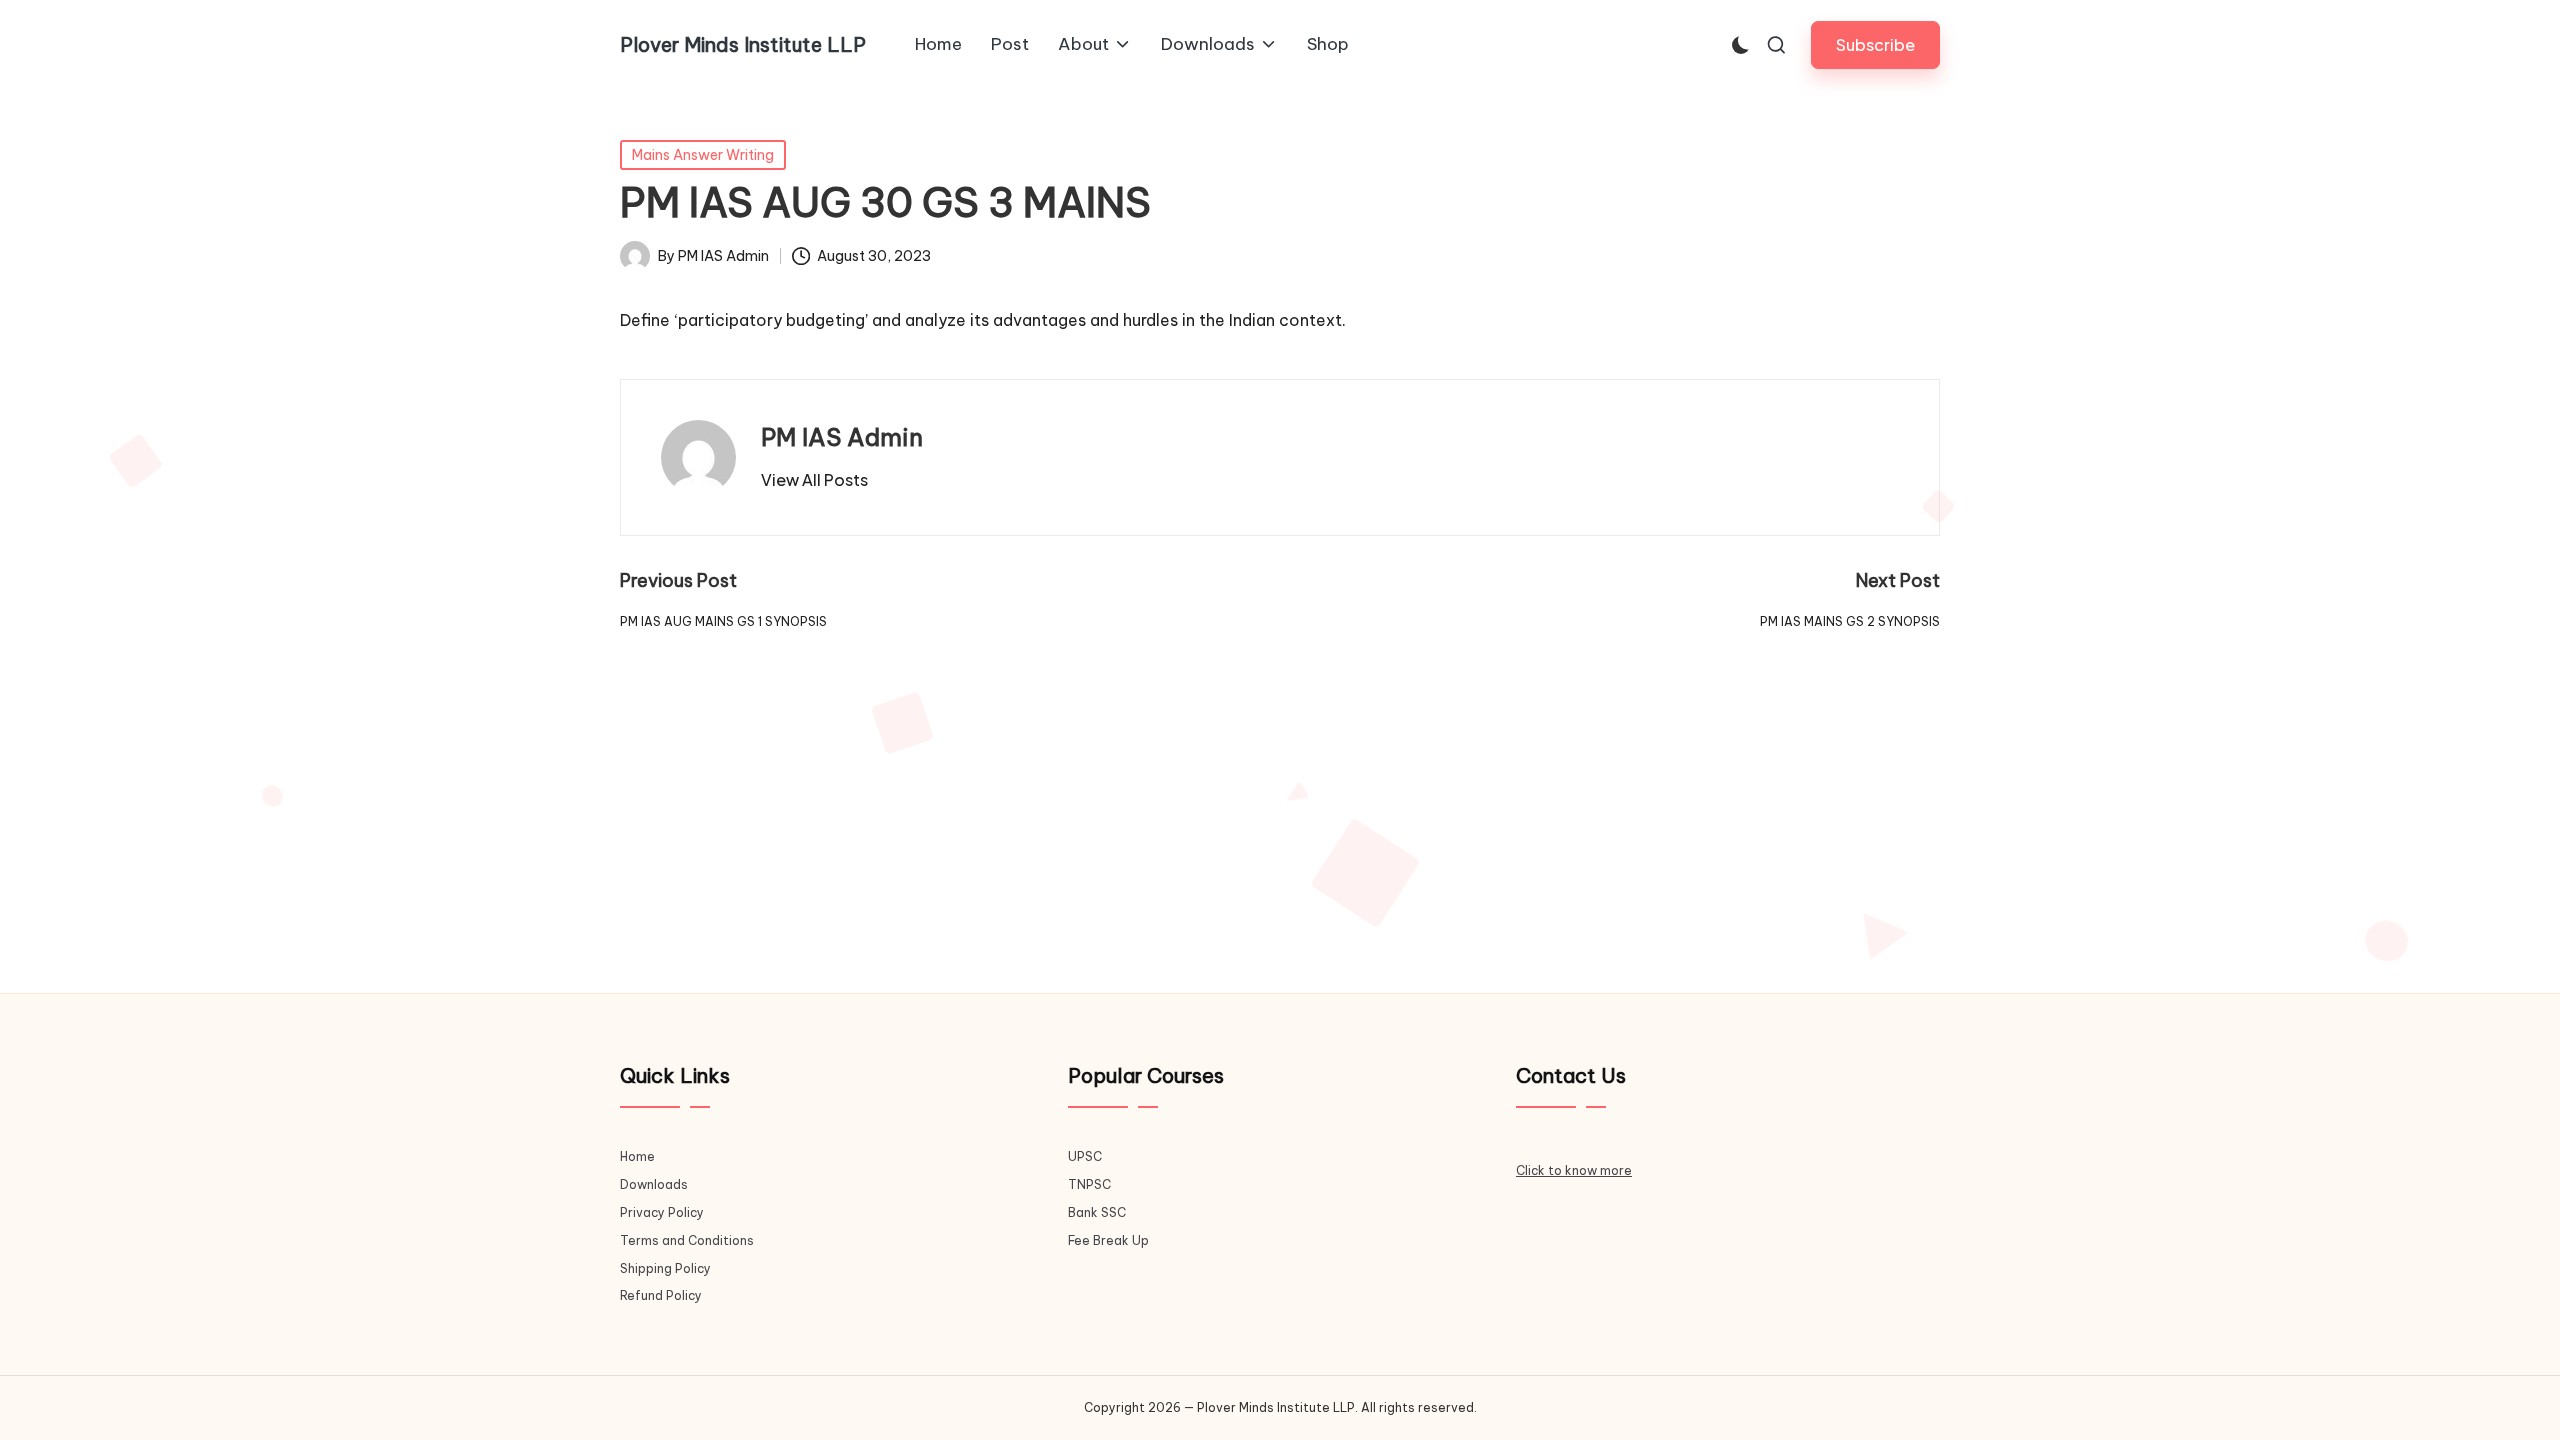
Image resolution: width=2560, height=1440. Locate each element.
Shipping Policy (665, 1268)
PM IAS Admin (842, 437)
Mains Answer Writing (703, 155)
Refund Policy (661, 1295)
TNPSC (1089, 1184)
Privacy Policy (662, 1212)
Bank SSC (1097, 1212)
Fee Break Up (1108, 1240)
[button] (1875, 44)
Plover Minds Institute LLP (743, 45)
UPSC (1085, 1156)
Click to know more (1574, 1170)
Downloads (654, 1184)
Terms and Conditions (687, 1240)
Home (637, 1156)
